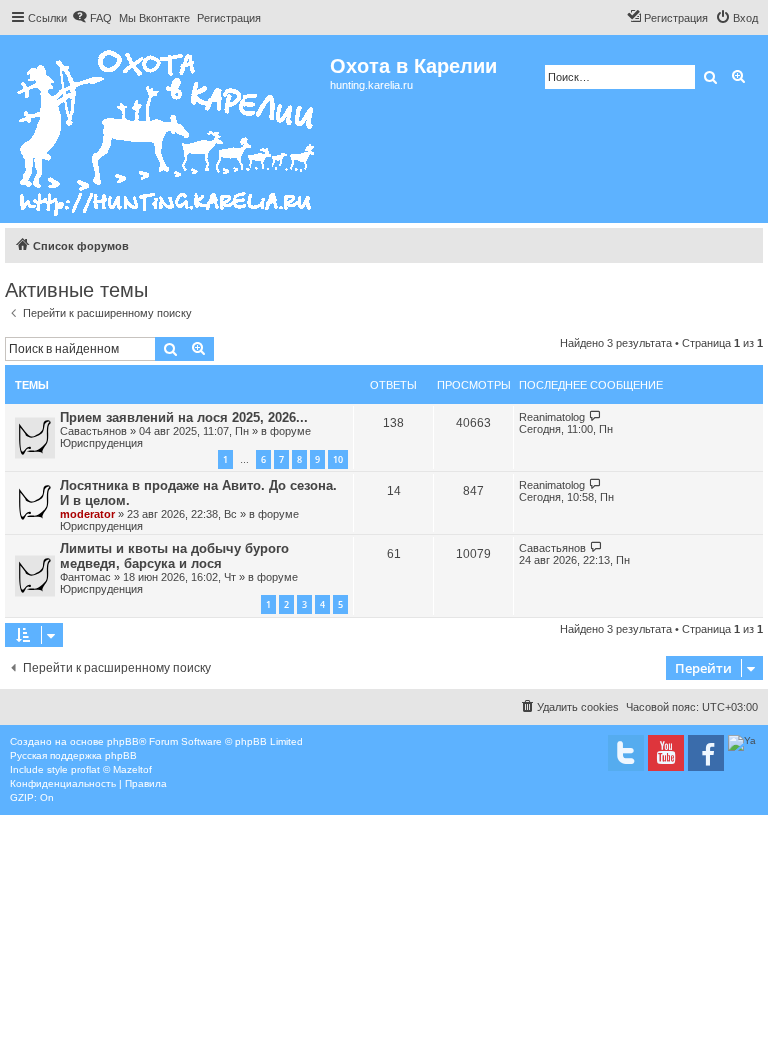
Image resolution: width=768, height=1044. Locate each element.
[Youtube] (666, 753)
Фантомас (85, 577)
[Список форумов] (167, 129)
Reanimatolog (552, 417)
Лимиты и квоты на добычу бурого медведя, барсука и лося (174, 556)
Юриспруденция (101, 443)
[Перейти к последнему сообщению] (595, 416)
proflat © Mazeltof (111, 769)
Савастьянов (93, 431)
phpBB (123, 741)
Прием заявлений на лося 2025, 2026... (184, 417)
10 (338, 459)
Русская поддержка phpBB (73, 755)
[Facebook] (706, 753)
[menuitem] (92, 18)
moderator (87, 514)
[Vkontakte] (626, 753)
